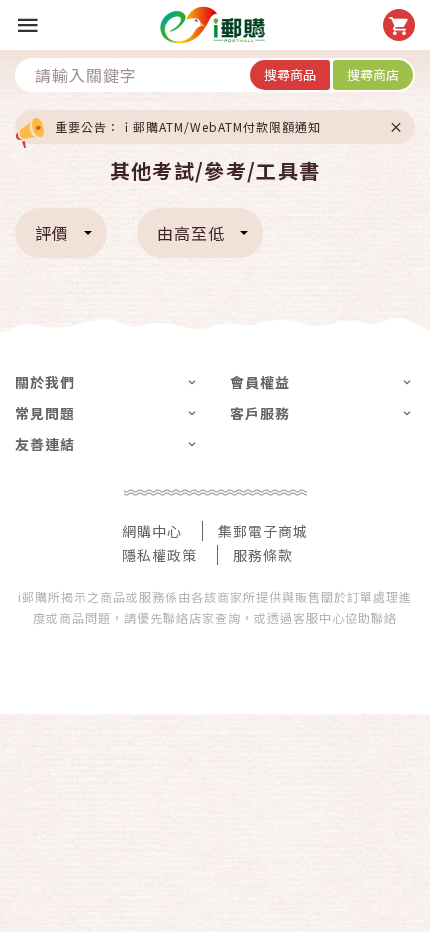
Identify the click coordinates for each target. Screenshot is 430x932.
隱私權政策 (159, 555)
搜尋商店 (373, 74)
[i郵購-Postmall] (212, 25)
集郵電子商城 (263, 531)
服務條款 (263, 555)
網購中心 (152, 531)
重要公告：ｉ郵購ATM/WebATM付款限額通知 (188, 126)
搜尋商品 (290, 74)
